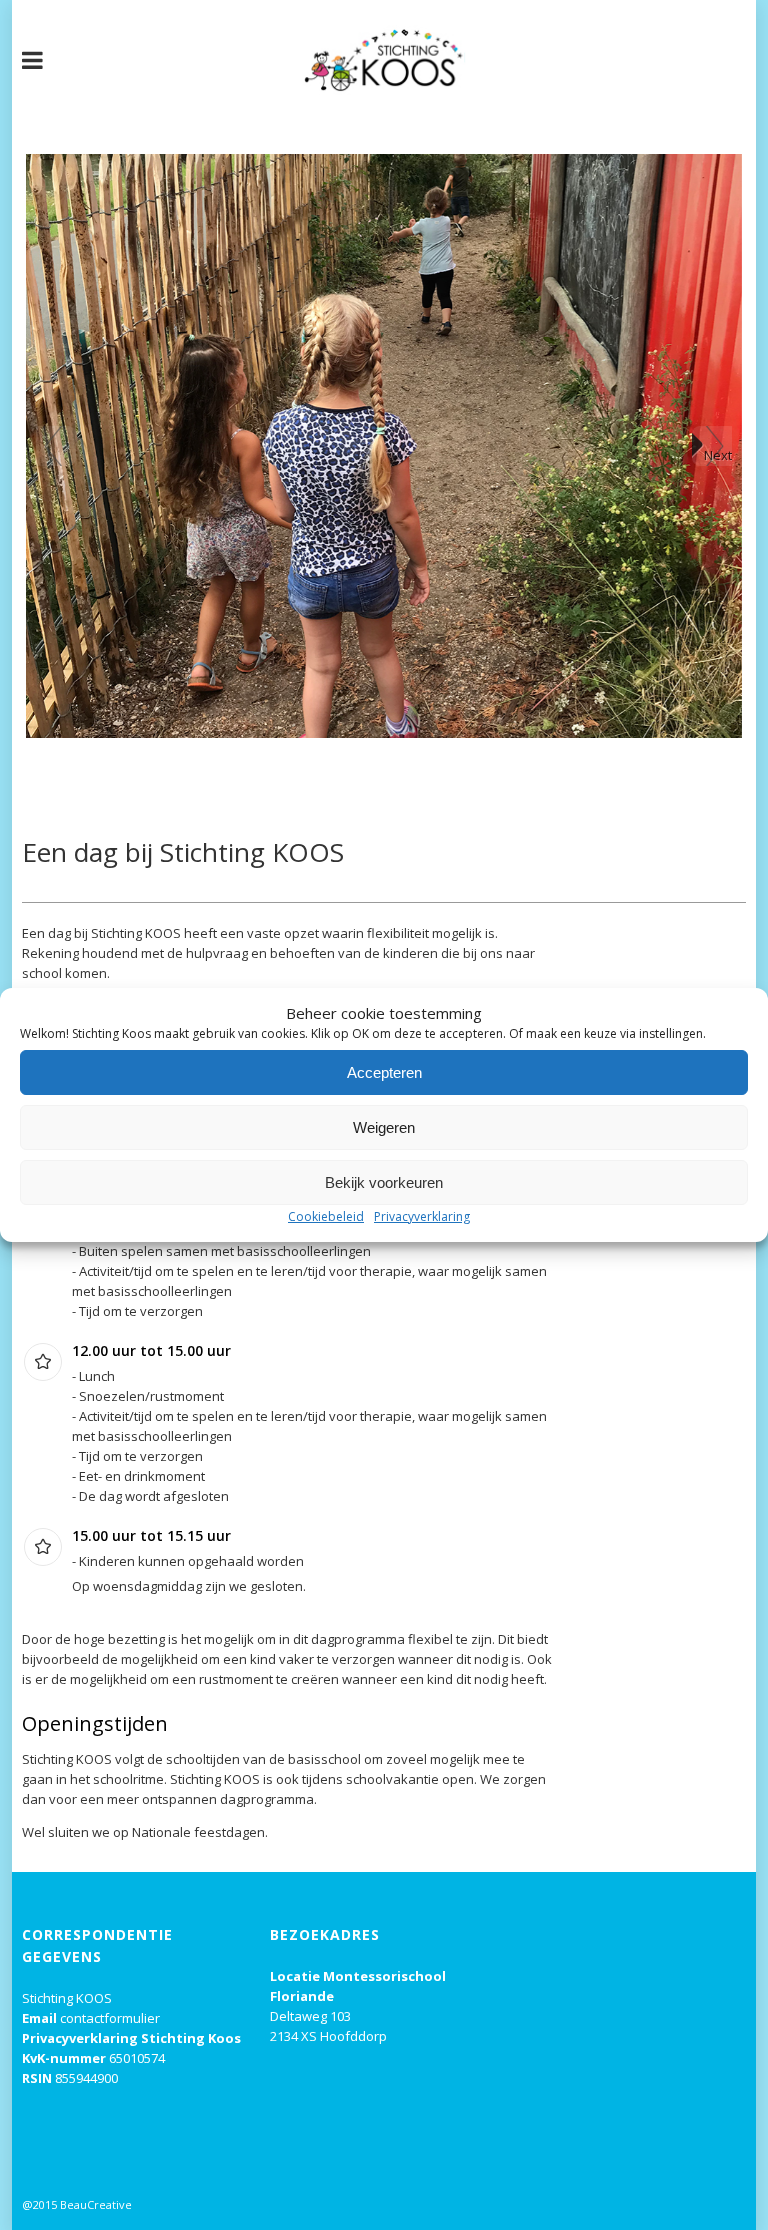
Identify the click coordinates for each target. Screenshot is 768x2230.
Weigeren (384, 1127)
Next (718, 455)
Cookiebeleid (326, 1216)
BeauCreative (96, 2204)
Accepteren (384, 1072)
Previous (56, 446)
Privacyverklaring (422, 1216)
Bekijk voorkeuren (384, 1182)
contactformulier (110, 2018)
